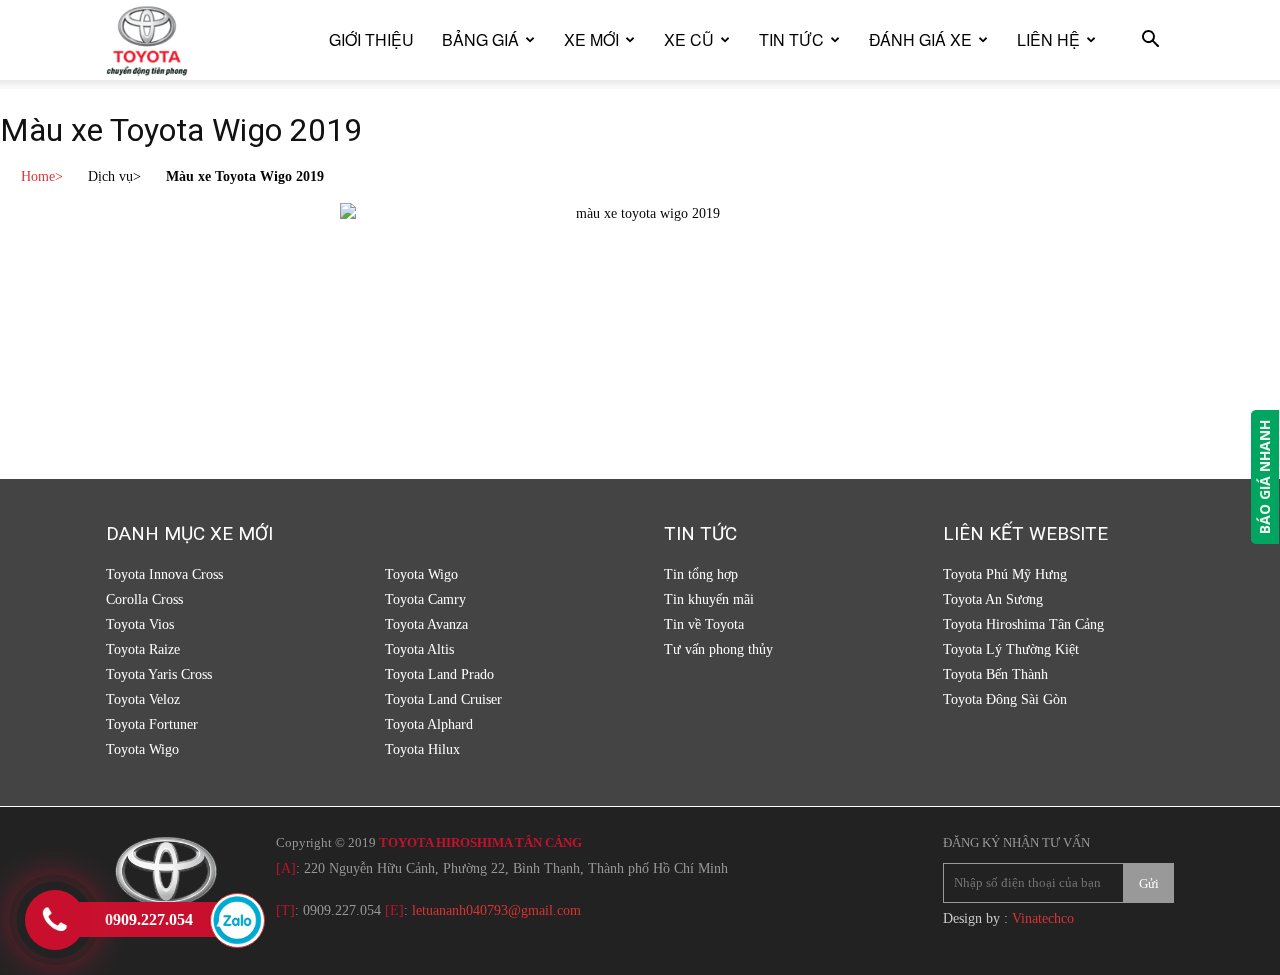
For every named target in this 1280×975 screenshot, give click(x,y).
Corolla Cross (144, 599)
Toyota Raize (143, 649)
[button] (1150, 41)
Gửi (1149, 883)
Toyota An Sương (993, 599)
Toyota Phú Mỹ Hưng (1005, 574)
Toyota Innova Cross (164, 574)
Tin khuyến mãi (709, 599)
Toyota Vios (140, 624)
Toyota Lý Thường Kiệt (1011, 649)
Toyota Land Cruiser (443, 699)
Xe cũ (689, 39)
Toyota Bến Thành (995, 674)
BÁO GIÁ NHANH (1264, 477)
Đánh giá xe (920, 39)
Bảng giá (480, 39)
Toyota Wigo (142, 749)
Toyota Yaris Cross (159, 674)
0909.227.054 (342, 910)
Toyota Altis (419, 649)
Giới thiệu (371, 39)
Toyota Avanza (426, 624)
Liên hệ (1048, 39)
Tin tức (791, 39)
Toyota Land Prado (439, 674)
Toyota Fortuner (152, 724)
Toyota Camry (425, 599)
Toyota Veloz (143, 699)
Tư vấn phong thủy (718, 649)
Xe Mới (591, 39)
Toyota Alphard (429, 724)
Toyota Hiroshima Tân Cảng (1023, 624)
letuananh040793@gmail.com (496, 910)
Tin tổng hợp (701, 574)
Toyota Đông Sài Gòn (1005, 699)
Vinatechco (1043, 918)
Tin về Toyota (704, 624)
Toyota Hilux (422, 749)
